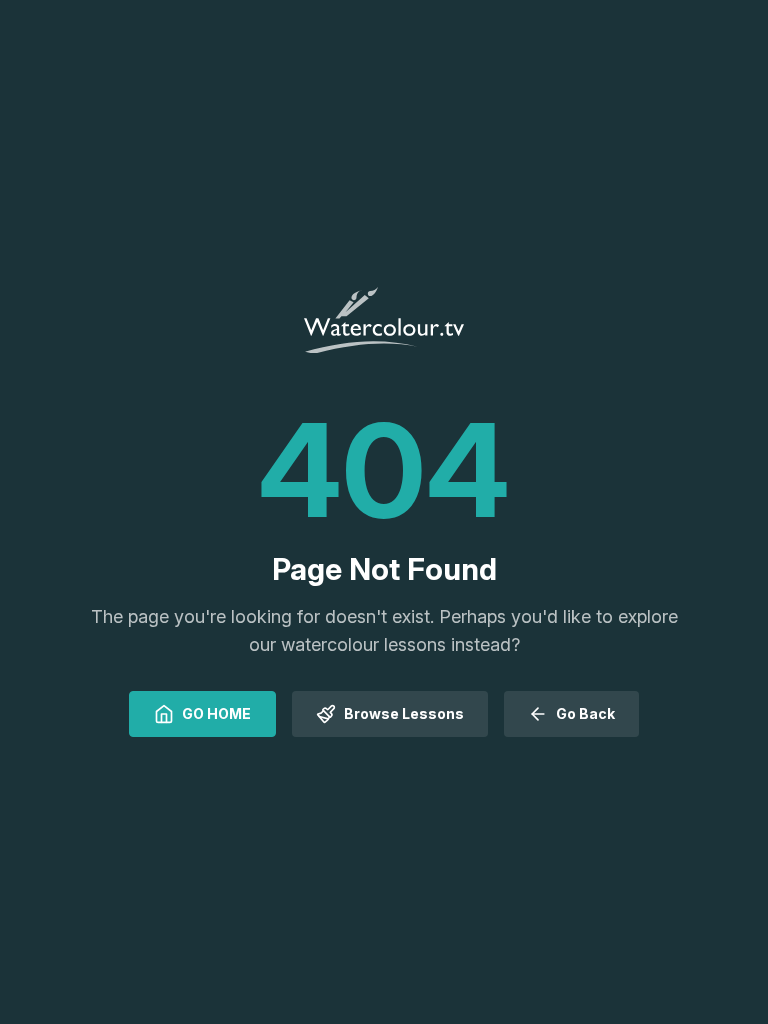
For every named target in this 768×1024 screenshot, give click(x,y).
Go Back (585, 713)
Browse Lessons (404, 713)
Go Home (216, 713)
